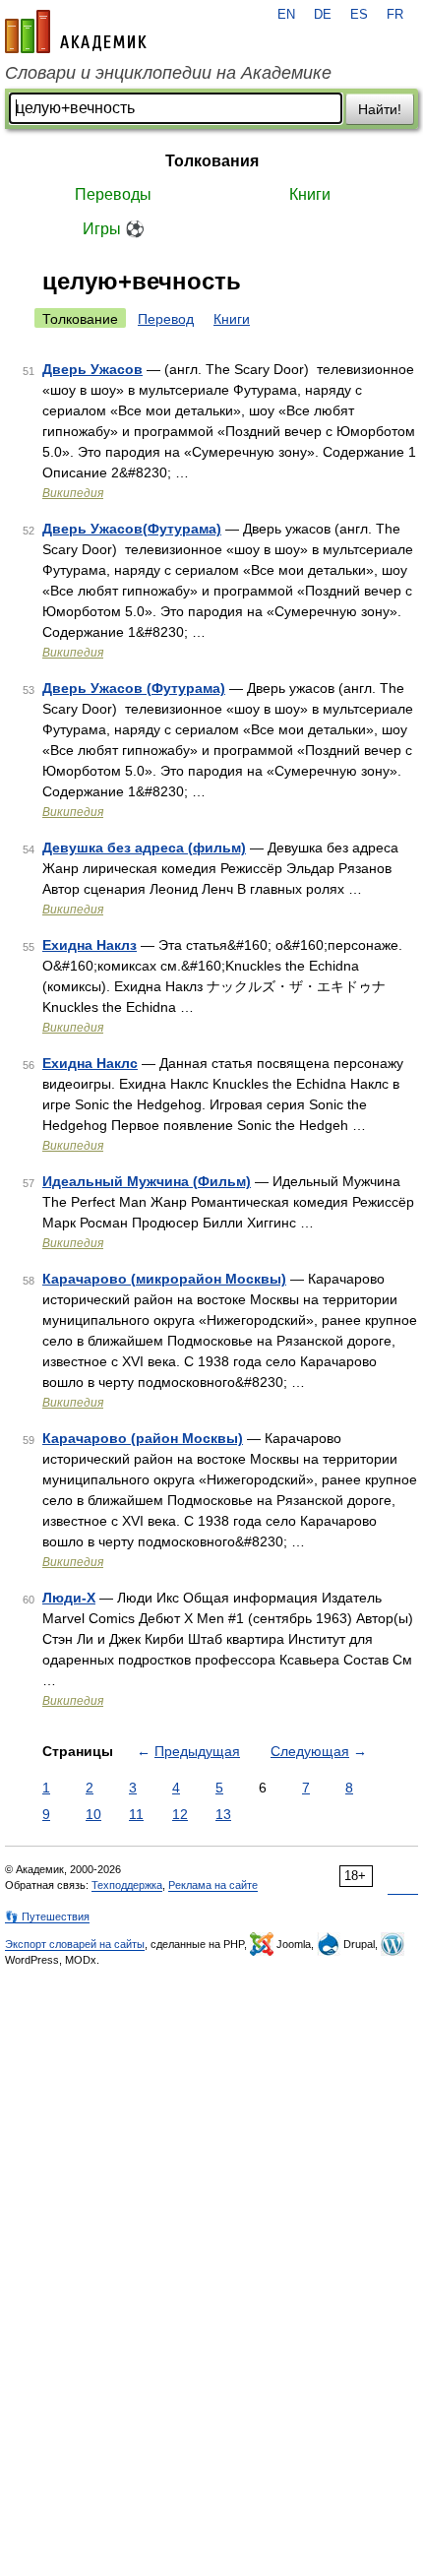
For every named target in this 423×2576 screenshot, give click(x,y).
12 (180, 1814)
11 (136, 1814)
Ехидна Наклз (90, 945)
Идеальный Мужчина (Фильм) (147, 1181)
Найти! (380, 109)
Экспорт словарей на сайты (75, 1944)
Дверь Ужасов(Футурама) (132, 529)
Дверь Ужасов (92, 369)
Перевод (166, 319)
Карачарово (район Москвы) (143, 1438)
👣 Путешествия (47, 1916)
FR (395, 15)
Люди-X (69, 1598)
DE (323, 15)
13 (223, 1814)
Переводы (113, 194)
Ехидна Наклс (90, 1063)
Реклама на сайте (213, 1885)
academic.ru (76, 31)
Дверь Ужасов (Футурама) (134, 688)
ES (359, 15)
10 (93, 1814)
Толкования (212, 161)
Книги (310, 194)
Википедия (73, 493)
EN (286, 15)
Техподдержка (127, 1885)
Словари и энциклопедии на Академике (168, 73)
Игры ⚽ (114, 229)
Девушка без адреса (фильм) (144, 848)
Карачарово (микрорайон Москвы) (164, 1279)
